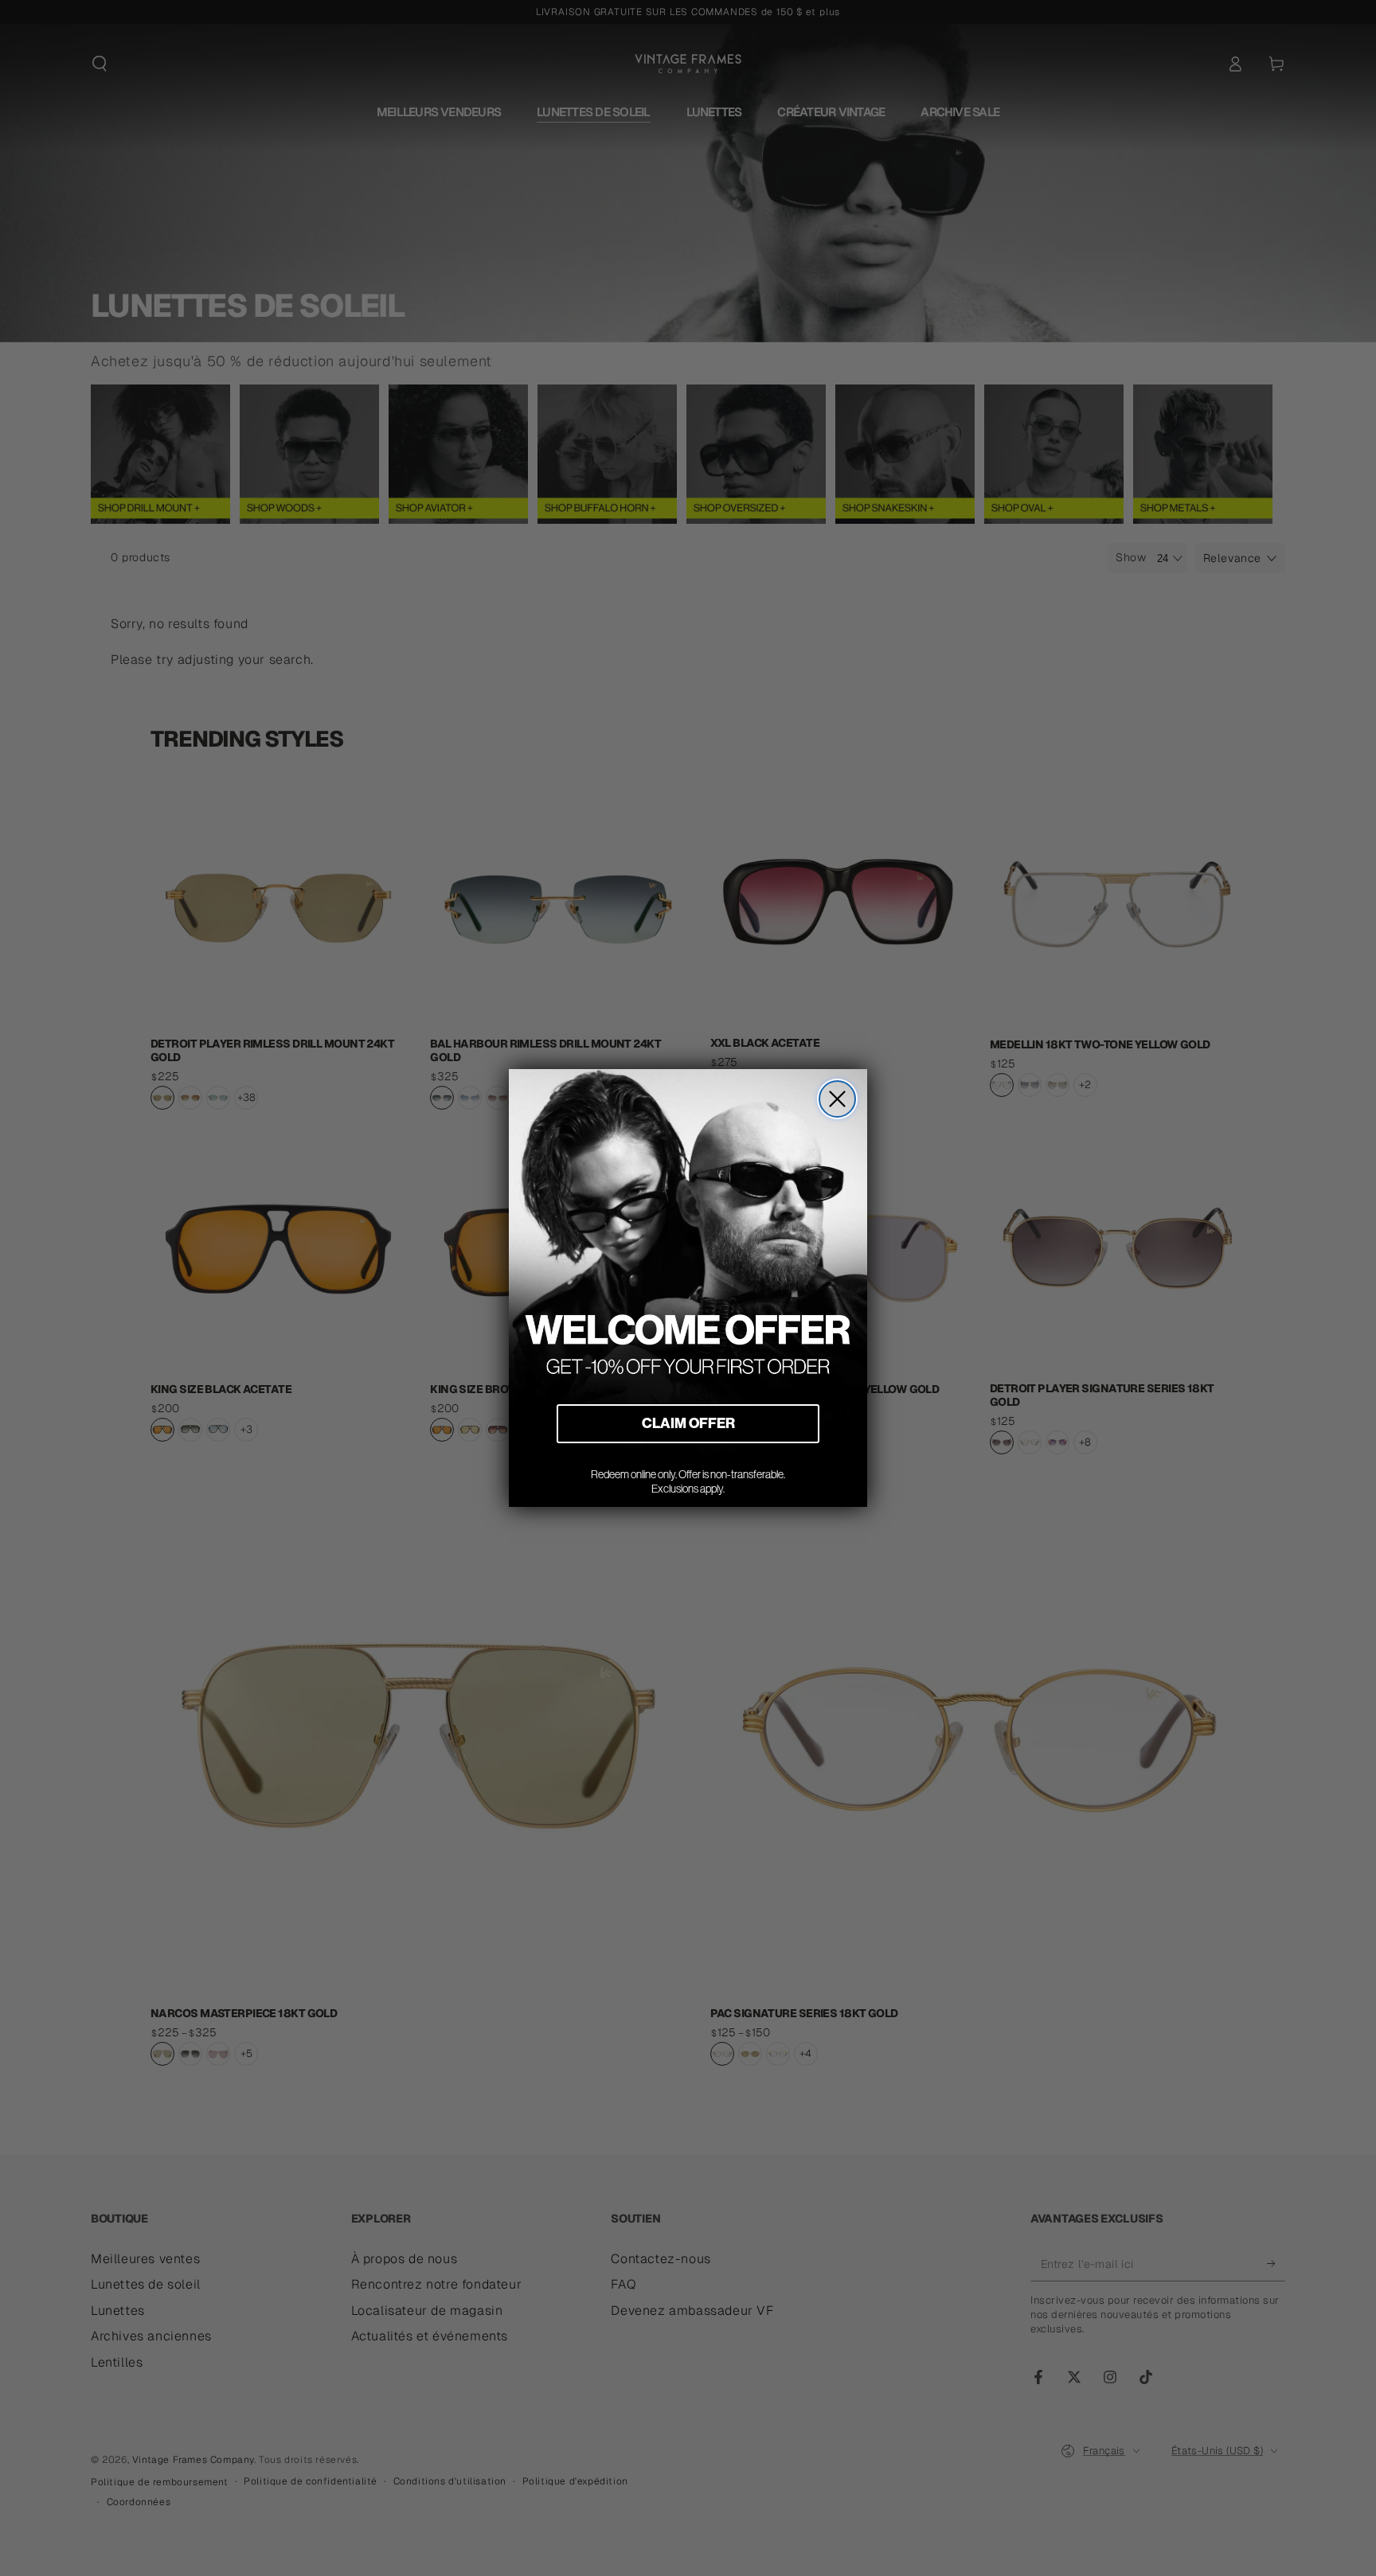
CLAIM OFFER (688, 1423)
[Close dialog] (837, 1099)
